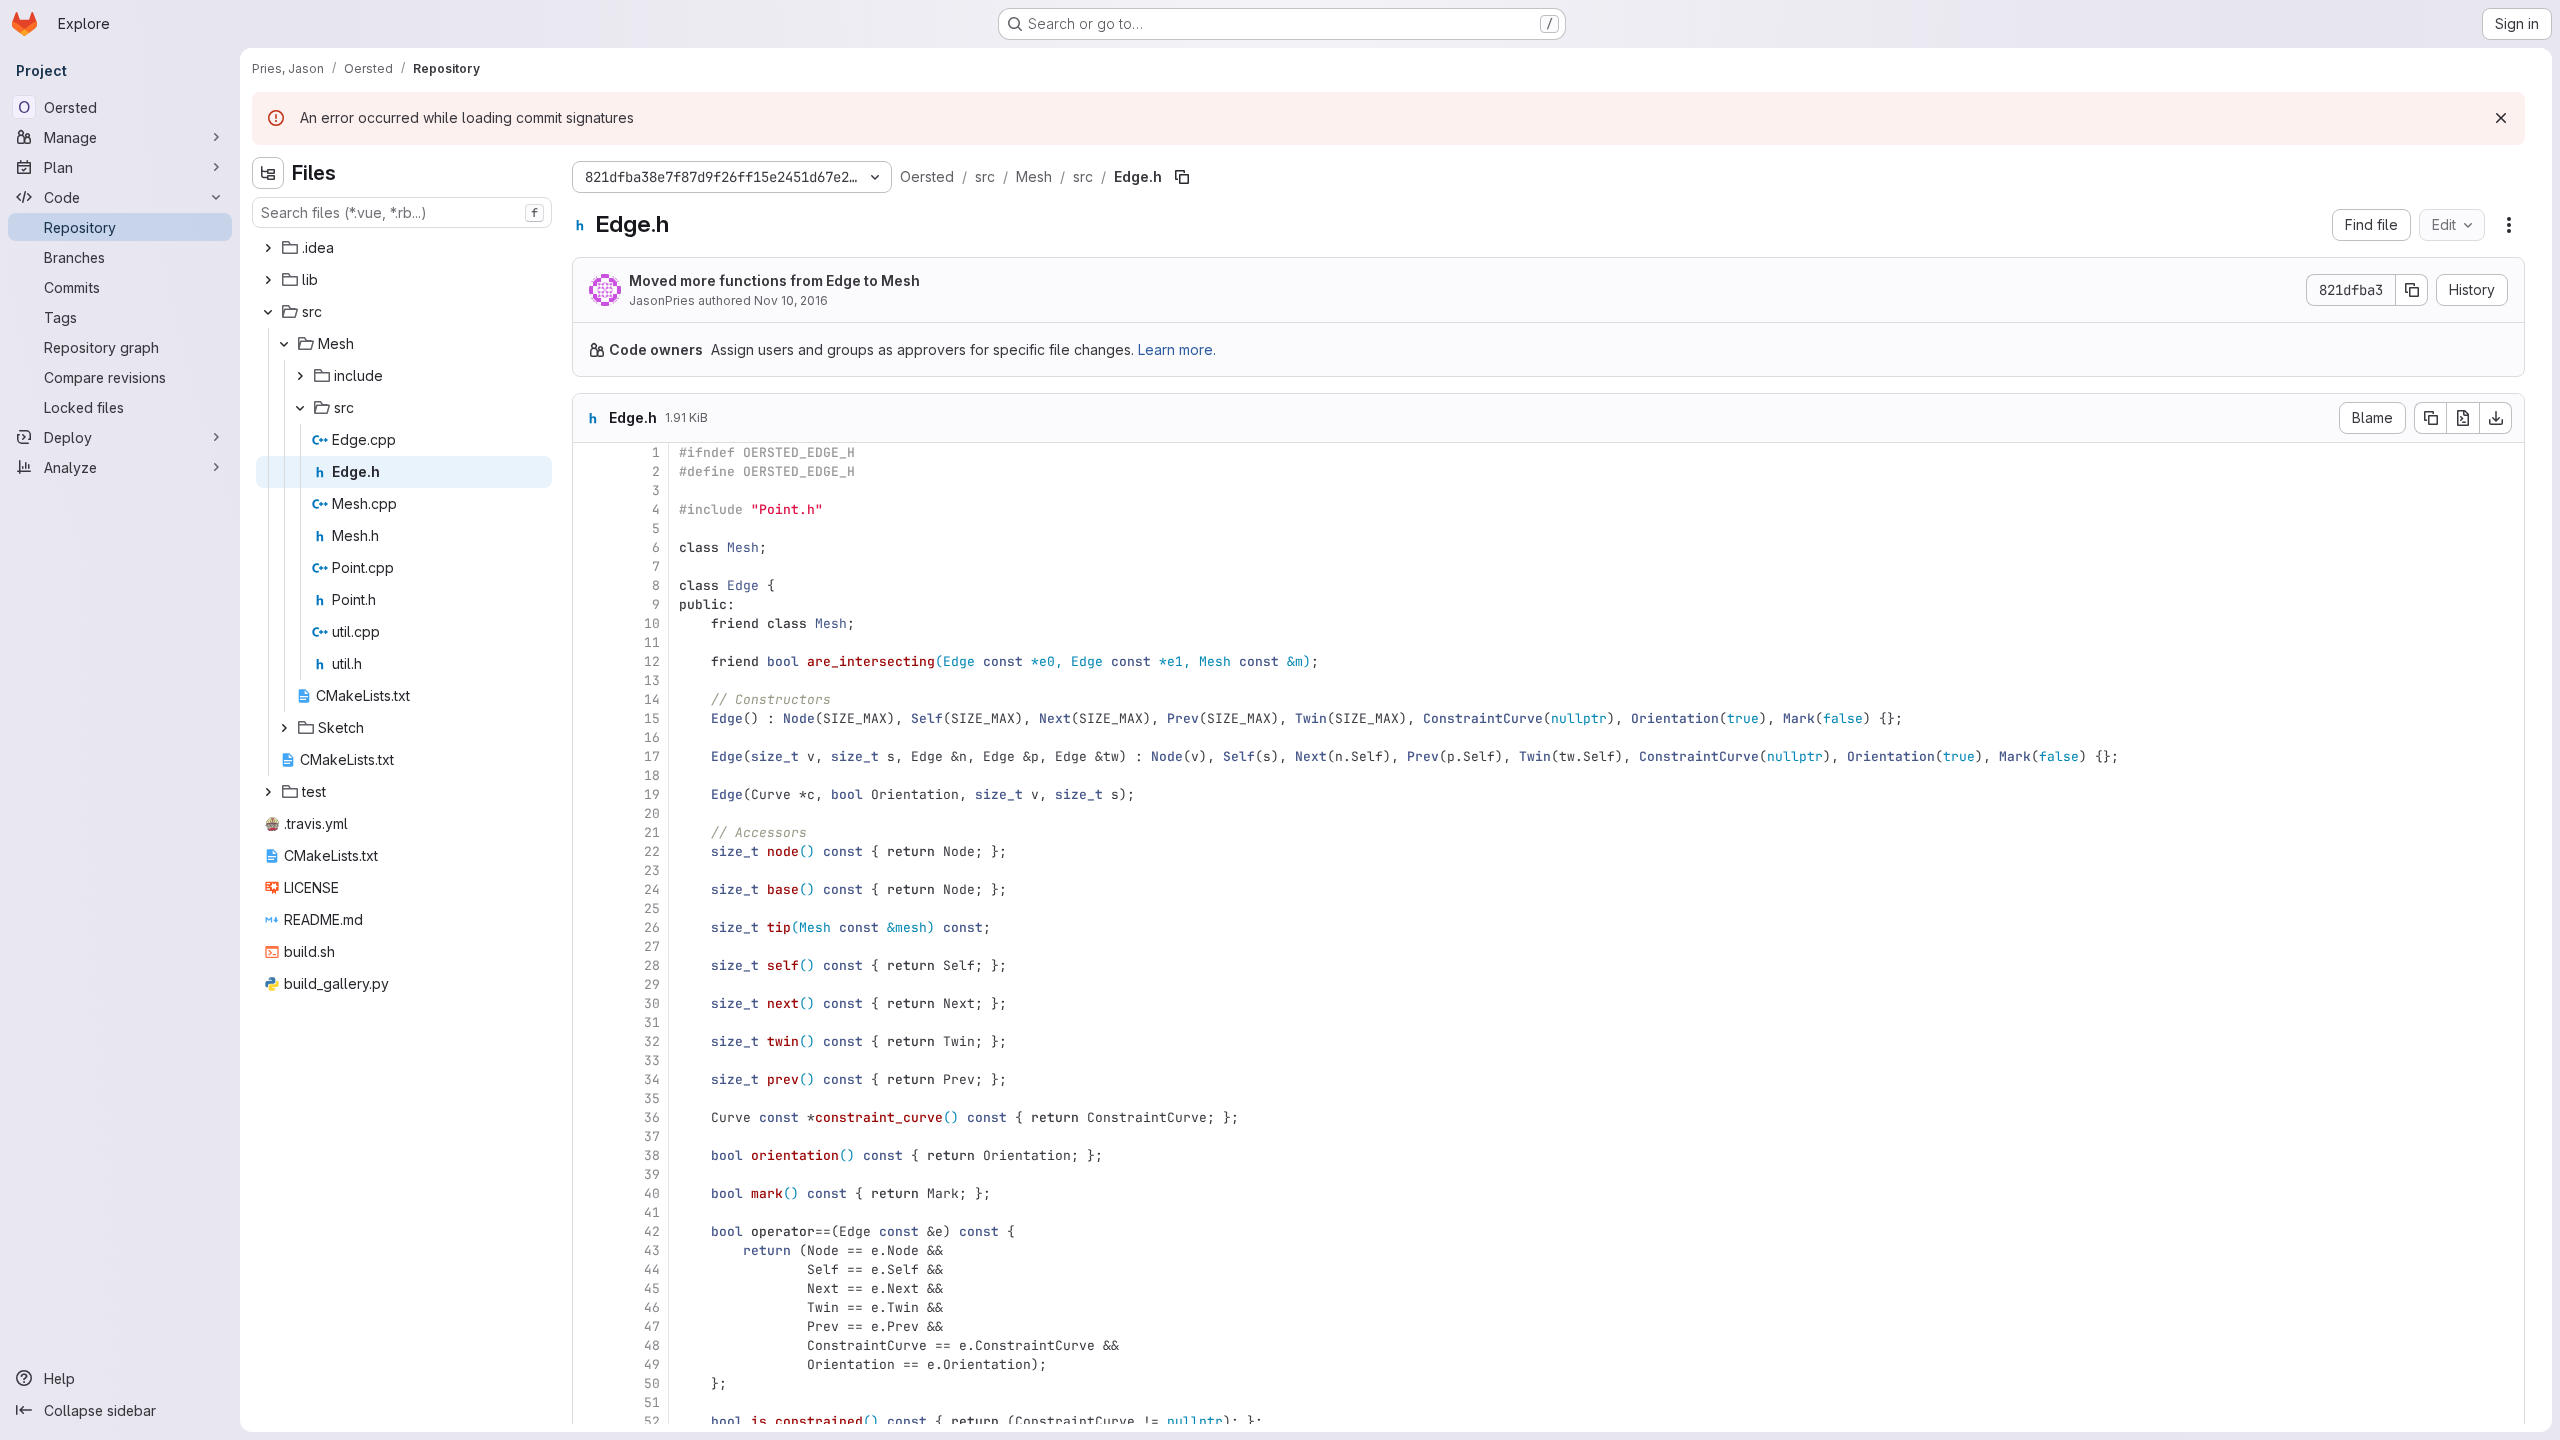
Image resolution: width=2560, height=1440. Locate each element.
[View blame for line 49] (590, 1364)
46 (652, 1307)
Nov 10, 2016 (791, 300)
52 (652, 1421)
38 (652, 1155)
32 (652, 1041)
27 (652, 946)
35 (652, 1098)
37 (652, 1136)
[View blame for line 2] (590, 471)
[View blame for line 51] (590, 1402)
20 (652, 813)
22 (652, 851)
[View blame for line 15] (590, 718)
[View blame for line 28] (590, 965)
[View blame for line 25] (590, 908)
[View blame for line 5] (590, 528)
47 (652, 1326)
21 (652, 832)
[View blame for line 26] (590, 927)
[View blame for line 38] (590, 1155)
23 (652, 870)
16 (652, 737)
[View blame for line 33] (590, 1060)
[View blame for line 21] (590, 832)
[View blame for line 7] (590, 566)
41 (652, 1212)
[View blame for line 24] (590, 889)
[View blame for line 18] (590, 775)
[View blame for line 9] (590, 604)
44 (652, 1269)
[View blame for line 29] (590, 984)
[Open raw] (2463, 418)
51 (652, 1402)
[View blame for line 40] (590, 1193)
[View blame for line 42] (590, 1231)
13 (652, 680)
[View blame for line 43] (590, 1250)
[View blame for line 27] (590, 946)
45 (652, 1288)
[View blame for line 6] (590, 547)
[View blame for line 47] (590, 1326)
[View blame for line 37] (590, 1136)
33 (652, 1060)
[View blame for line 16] (590, 737)
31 (652, 1022)
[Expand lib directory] (268, 280)
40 (652, 1193)
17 (652, 756)
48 (652, 1345)
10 (652, 623)
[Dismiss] (2501, 118)
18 (652, 775)
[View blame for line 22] (590, 851)
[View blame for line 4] (590, 509)
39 (652, 1174)
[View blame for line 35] (590, 1098)
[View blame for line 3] (590, 490)
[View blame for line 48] (590, 1345)
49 (652, 1364)
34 (652, 1079)
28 (652, 965)
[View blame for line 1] (590, 452)
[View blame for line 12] (590, 661)
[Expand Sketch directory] (284, 728)
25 (652, 908)
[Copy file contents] (2430, 418)
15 (652, 718)
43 (652, 1250)
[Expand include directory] (300, 376)
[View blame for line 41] (590, 1212)
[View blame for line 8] (590, 585)
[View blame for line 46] (590, 1307)
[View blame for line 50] (590, 1383)
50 (652, 1383)
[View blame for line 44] (590, 1269)
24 (652, 889)
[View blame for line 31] (590, 1022)
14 (652, 699)
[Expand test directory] (268, 792)
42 (652, 1231)
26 (652, 927)
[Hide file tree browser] (268, 173)
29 (652, 984)
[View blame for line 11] (590, 642)
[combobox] (402, 212)
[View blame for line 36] (590, 1117)
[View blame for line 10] (590, 623)
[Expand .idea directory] (268, 248)
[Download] (2496, 418)
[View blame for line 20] (590, 813)
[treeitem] (404, 248)
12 (652, 661)
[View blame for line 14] (590, 699)
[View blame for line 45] (590, 1288)
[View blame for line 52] (590, 1421)
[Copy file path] (1182, 177)
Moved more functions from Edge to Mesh (774, 280)
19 (652, 794)
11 (652, 642)
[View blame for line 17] (590, 756)
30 (652, 1003)
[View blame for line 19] (590, 794)
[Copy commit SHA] (2412, 290)
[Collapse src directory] (268, 312)
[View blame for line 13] (590, 680)
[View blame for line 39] (590, 1174)
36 (652, 1117)
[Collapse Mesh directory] (284, 344)
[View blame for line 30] (590, 1003)
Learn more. (1177, 349)
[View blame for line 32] (590, 1041)
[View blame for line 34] (590, 1079)
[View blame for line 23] (590, 870)
